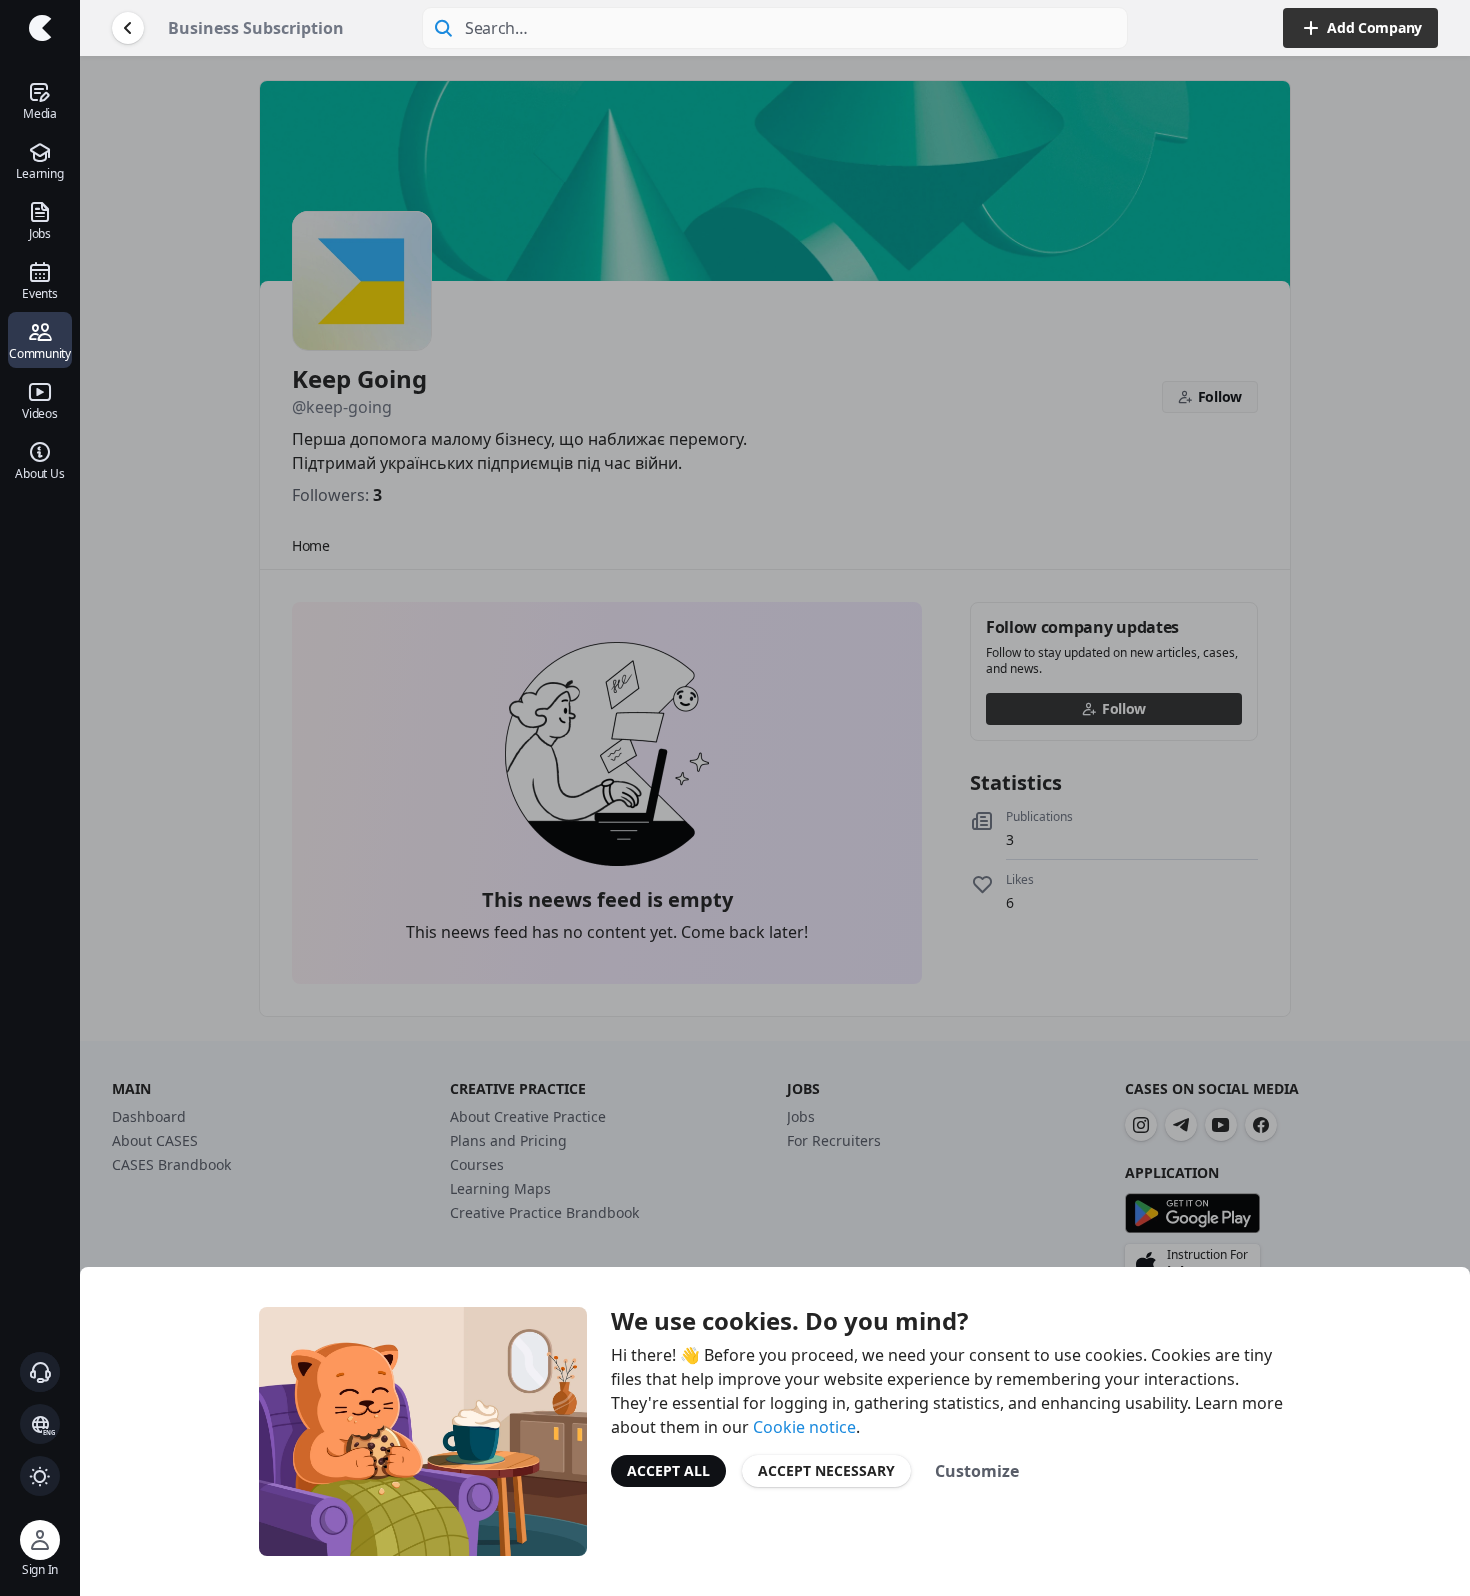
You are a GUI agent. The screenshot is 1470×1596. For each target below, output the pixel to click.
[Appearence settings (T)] (40, 1476)
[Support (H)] (40, 1372)
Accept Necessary (826, 1470)
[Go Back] (128, 28)
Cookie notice (804, 1427)
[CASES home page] (40, 28)
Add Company (1374, 27)
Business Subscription (256, 28)
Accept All (668, 1470)
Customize (977, 1471)
